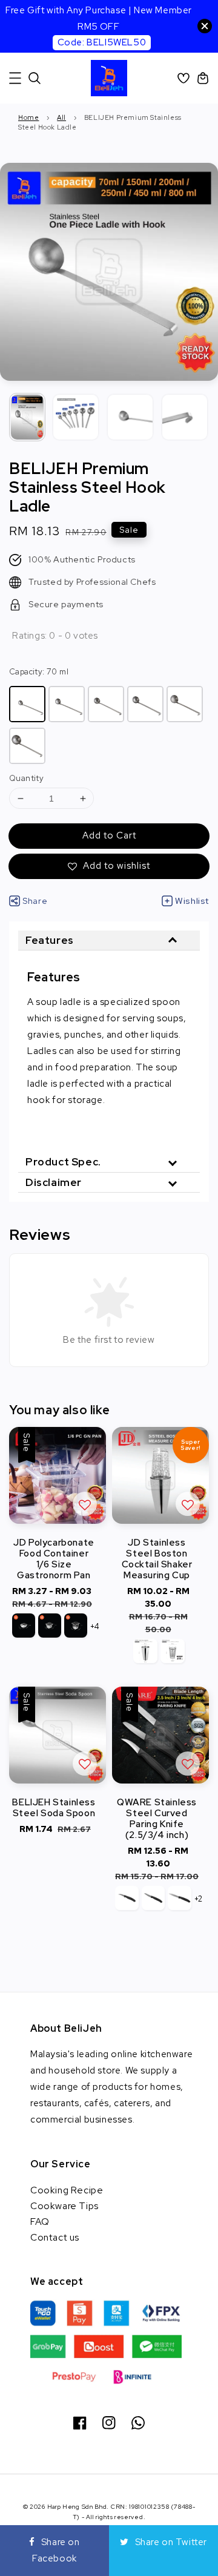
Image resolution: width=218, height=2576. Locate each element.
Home (28, 117)
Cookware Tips (64, 2206)
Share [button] (35, 901)
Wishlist (192, 901)
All (61, 117)
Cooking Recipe (67, 2190)
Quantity (26, 778)
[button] (15, 78)
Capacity (39, 672)
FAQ (40, 2222)
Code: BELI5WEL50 (102, 42)
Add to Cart (109, 835)
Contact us (55, 2237)
